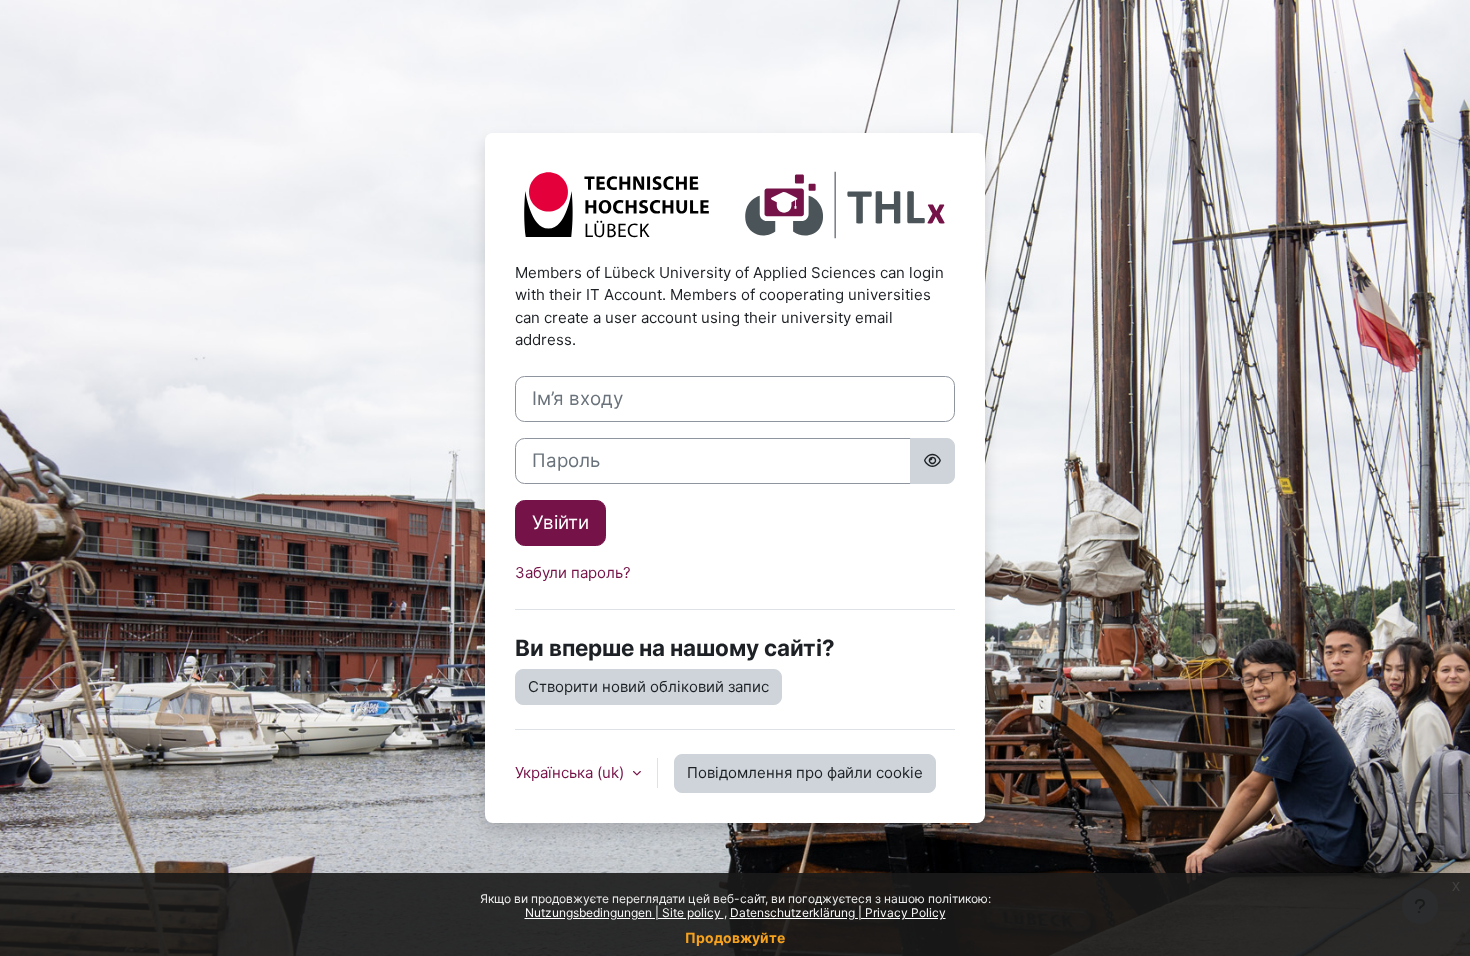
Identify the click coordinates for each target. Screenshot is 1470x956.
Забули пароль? (573, 572)
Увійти (560, 522)
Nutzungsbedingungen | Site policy (624, 912)
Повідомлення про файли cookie (805, 772)
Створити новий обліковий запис (648, 686)
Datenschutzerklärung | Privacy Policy (838, 912)
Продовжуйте (735, 937)
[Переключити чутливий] (932, 461)
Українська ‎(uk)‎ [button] (571, 772)
